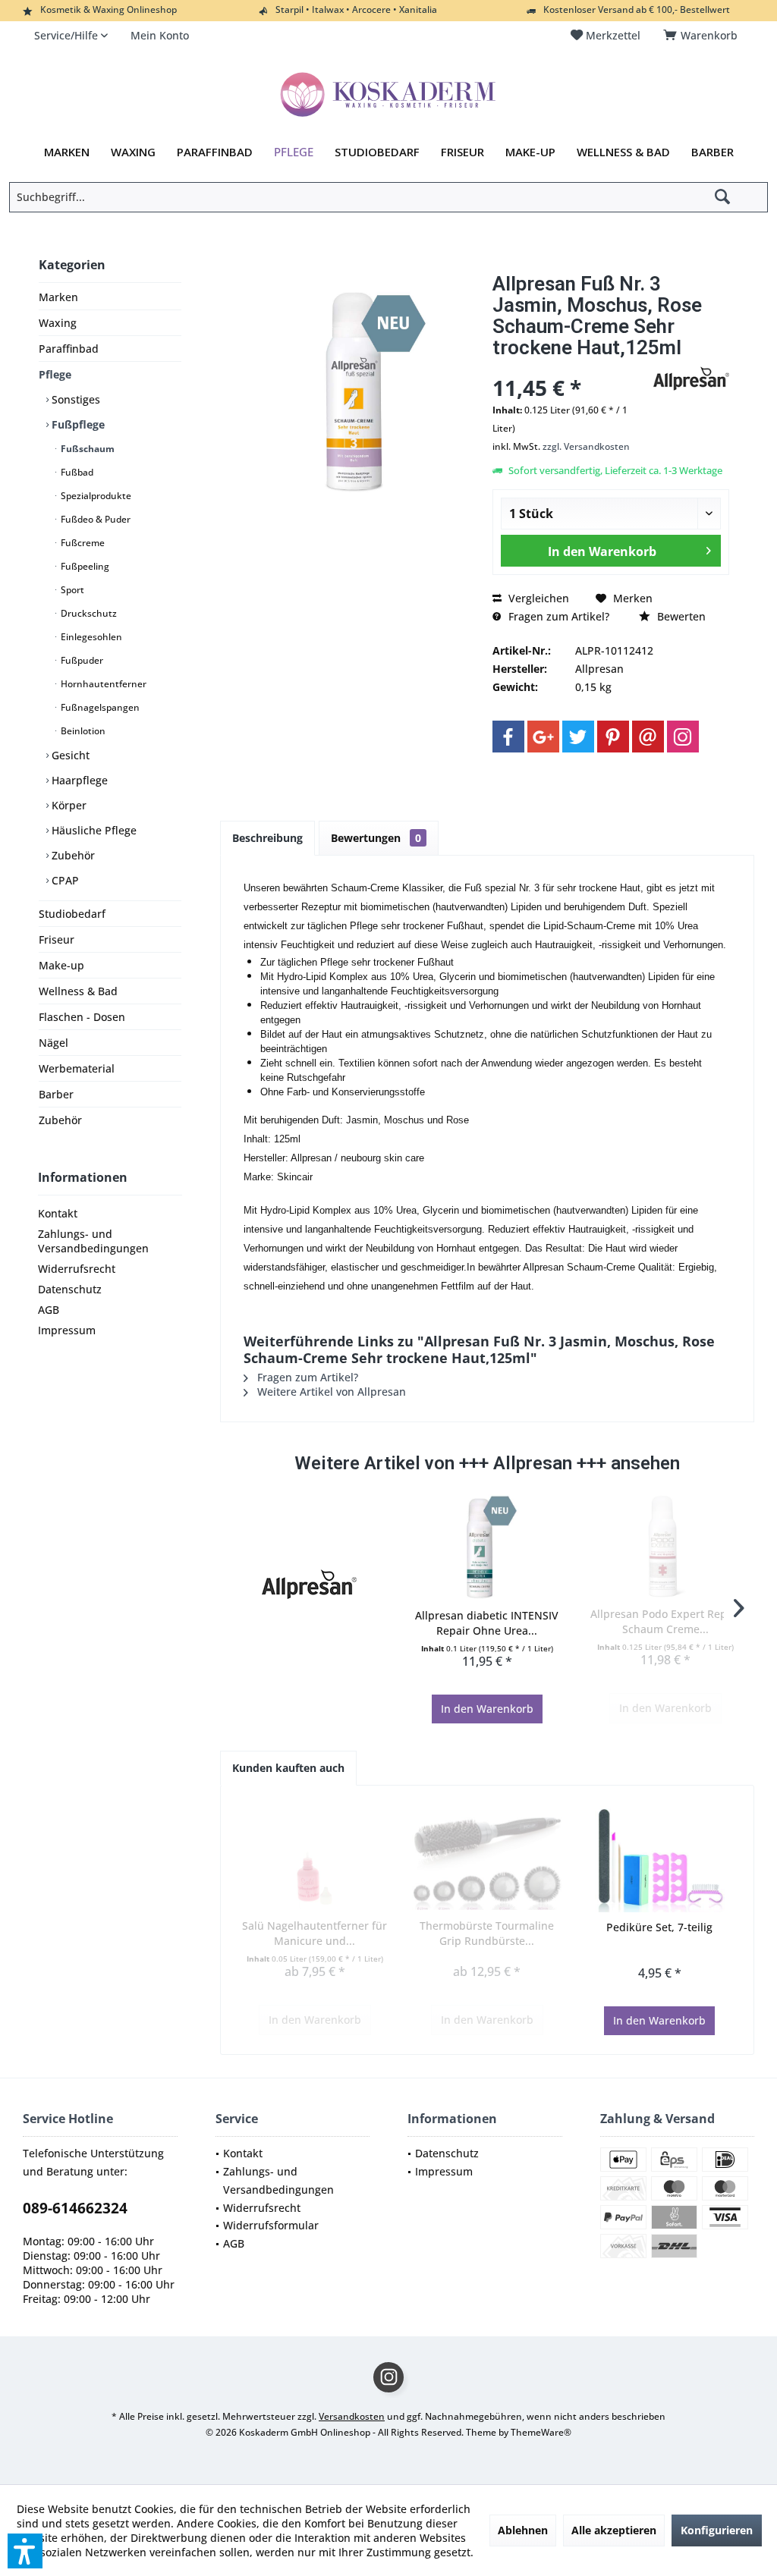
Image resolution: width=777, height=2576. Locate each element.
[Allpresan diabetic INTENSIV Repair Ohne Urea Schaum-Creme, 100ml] (488, 1547)
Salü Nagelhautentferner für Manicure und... (315, 1933)
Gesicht (69, 755)
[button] (25, 2551)
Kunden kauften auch (288, 1768)
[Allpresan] (309, 1584)
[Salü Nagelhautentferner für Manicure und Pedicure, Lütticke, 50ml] (315, 1858)
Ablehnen (523, 2530)
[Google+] (543, 737)
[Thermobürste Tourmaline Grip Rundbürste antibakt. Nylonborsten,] (487, 1858)
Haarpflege (78, 780)
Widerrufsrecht (77, 1269)
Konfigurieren (717, 2530)
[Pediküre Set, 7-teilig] (660, 1859)
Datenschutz (70, 1289)
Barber (56, 1094)
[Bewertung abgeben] (571, 368)
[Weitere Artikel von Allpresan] (691, 379)
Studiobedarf (72, 914)
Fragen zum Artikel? (557, 616)
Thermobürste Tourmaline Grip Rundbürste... (487, 1933)
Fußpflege (77, 424)
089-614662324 (75, 2208)
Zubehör (72, 855)
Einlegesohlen (90, 637)
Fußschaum (87, 449)
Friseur (57, 939)
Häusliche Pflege (93, 830)
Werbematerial (77, 1068)
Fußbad (76, 472)
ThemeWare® (541, 2432)
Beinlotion (82, 731)
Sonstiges (74, 399)
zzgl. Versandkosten (586, 446)
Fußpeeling (84, 566)
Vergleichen (537, 598)
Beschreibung (267, 838)
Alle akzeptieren (614, 2530)
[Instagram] (683, 737)
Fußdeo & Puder (94, 519)
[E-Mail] (648, 737)
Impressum (67, 1330)
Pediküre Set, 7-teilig (659, 1927)
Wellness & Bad (78, 991)
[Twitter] (578, 737)
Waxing (58, 323)
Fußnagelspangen (99, 707)
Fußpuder (81, 660)
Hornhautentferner (102, 684)
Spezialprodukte (95, 496)
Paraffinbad (69, 349)
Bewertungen (376, 838)
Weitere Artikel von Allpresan (330, 1392)
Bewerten (680, 616)
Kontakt (58, 1213)
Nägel (53, 1043)
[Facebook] (508, 737)
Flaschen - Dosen (82, 1017)
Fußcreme (82, 543)
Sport (71, 590)
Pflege (55, 374)
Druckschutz (88, 613)
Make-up (61, 965)
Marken (58, 297)
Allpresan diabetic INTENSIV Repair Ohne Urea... (487, 1623)
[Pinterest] (613, 737)
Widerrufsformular (271, 2225)
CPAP (64, 880)
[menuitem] (703, 36)
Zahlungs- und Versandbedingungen (93, 1241)
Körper (68, 805)
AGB (49, 1310)
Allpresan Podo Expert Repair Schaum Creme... (665, 1621)
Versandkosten (352, 2416)
